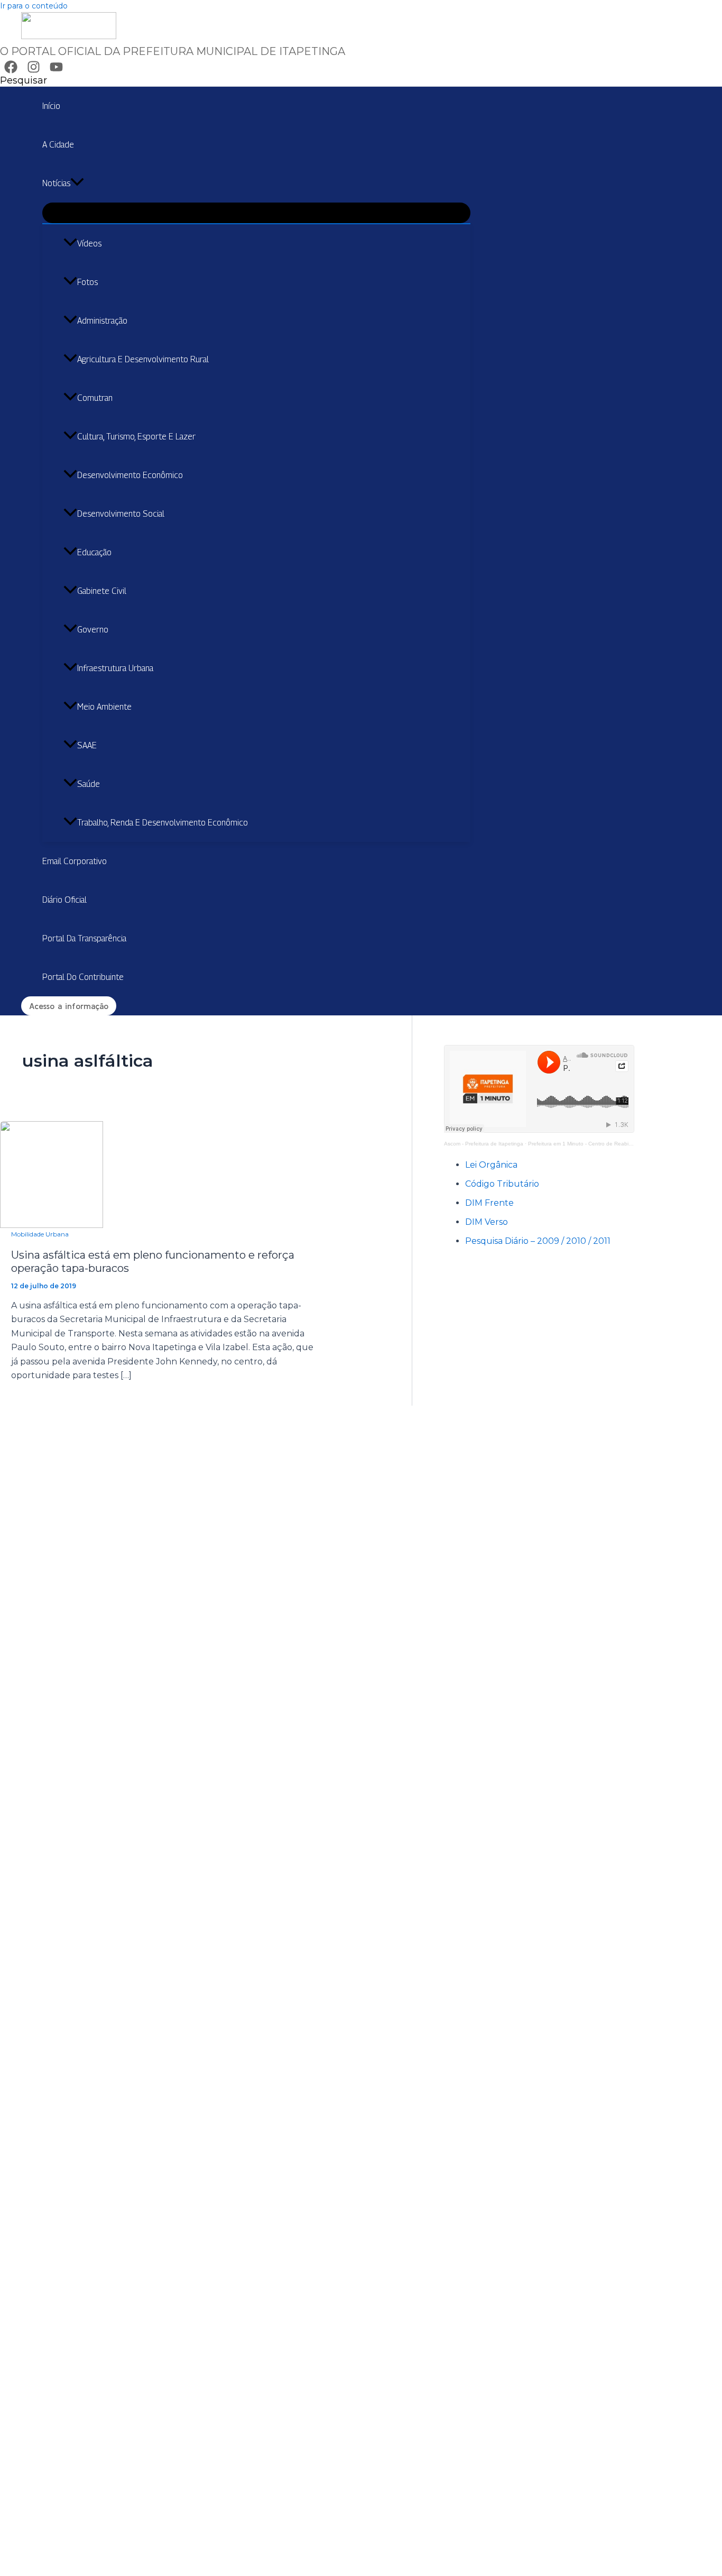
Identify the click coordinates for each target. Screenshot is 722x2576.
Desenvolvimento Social (121, 514)
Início (51, 106)
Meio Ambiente (104, 707)
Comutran (95, 398)
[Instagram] (34, 71)
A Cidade (58, 145)
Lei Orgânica (491, 1165)
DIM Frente (489, 1203)
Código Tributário (502, 1184)
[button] (24, 80)
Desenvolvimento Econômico (130, 475)
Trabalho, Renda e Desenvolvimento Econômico (163, 823)
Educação (94, 552)
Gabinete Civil (102, 591)
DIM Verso (487, 1222)
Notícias (56, 183)
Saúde (89, 784)
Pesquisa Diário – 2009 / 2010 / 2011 (538, 1241)
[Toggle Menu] (256, 213)
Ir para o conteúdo (34, 6)
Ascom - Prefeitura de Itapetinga (484, 1144)
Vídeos (89, 244)
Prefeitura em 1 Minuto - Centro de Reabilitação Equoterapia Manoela (613, 1144)
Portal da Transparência (84, 938)
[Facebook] (11, 71)
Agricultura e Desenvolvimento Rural (143, 359)
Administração (102, 321)
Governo (93, 630)
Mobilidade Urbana (40, 1234)
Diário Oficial (64, 900)
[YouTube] (56, 71)
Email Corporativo (75, 861)
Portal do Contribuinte (83, 977)
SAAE (87, 745)
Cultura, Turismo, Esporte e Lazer (136, 437)
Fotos (87, 282)
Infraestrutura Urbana (115, 668)
